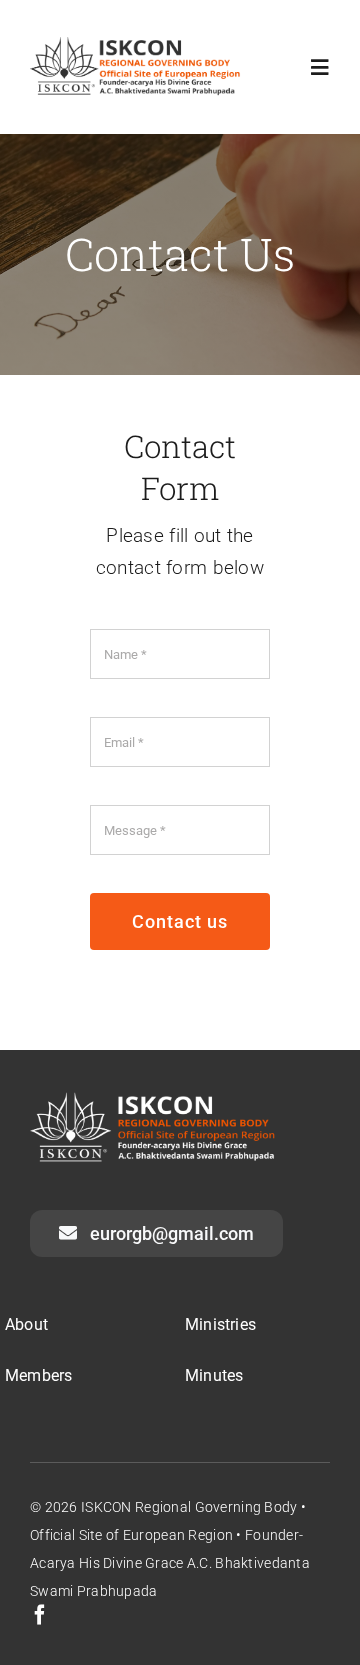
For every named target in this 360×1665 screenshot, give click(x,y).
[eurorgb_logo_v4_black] (141, 46)
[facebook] (40, 1615)
